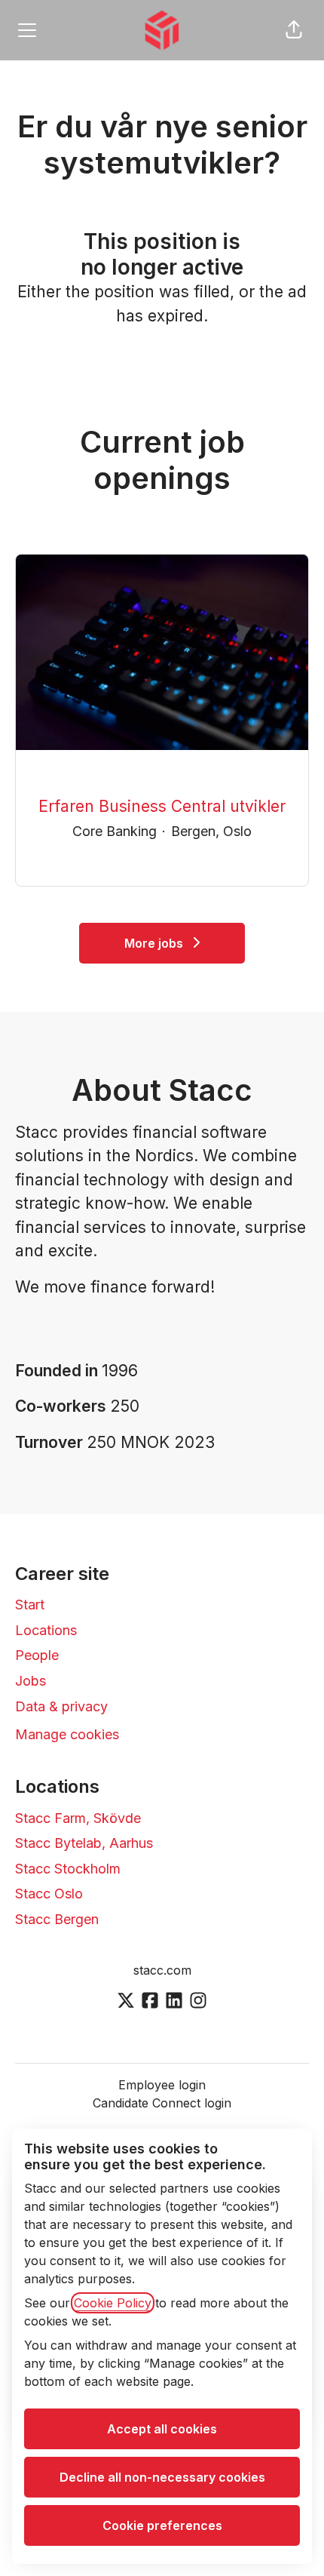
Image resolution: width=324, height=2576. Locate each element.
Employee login (162, 2085)
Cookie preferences (162, 2525)
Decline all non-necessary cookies (162, 2477)
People (37, 1655)
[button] (294, 30)
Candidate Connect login (162, 2103)
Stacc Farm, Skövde (78, 1818)
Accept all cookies (162, 2429)
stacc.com (162, 1970)
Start (30, 1605)
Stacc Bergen (57, 1919)
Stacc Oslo (49, 1894)
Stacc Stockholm (68, 1869)
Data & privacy (61, 1706)
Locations (46, 1630)
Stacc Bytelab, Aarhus (84, 1843)
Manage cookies (67, 1734)
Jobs (31, 1681)
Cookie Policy (113, 2303)
